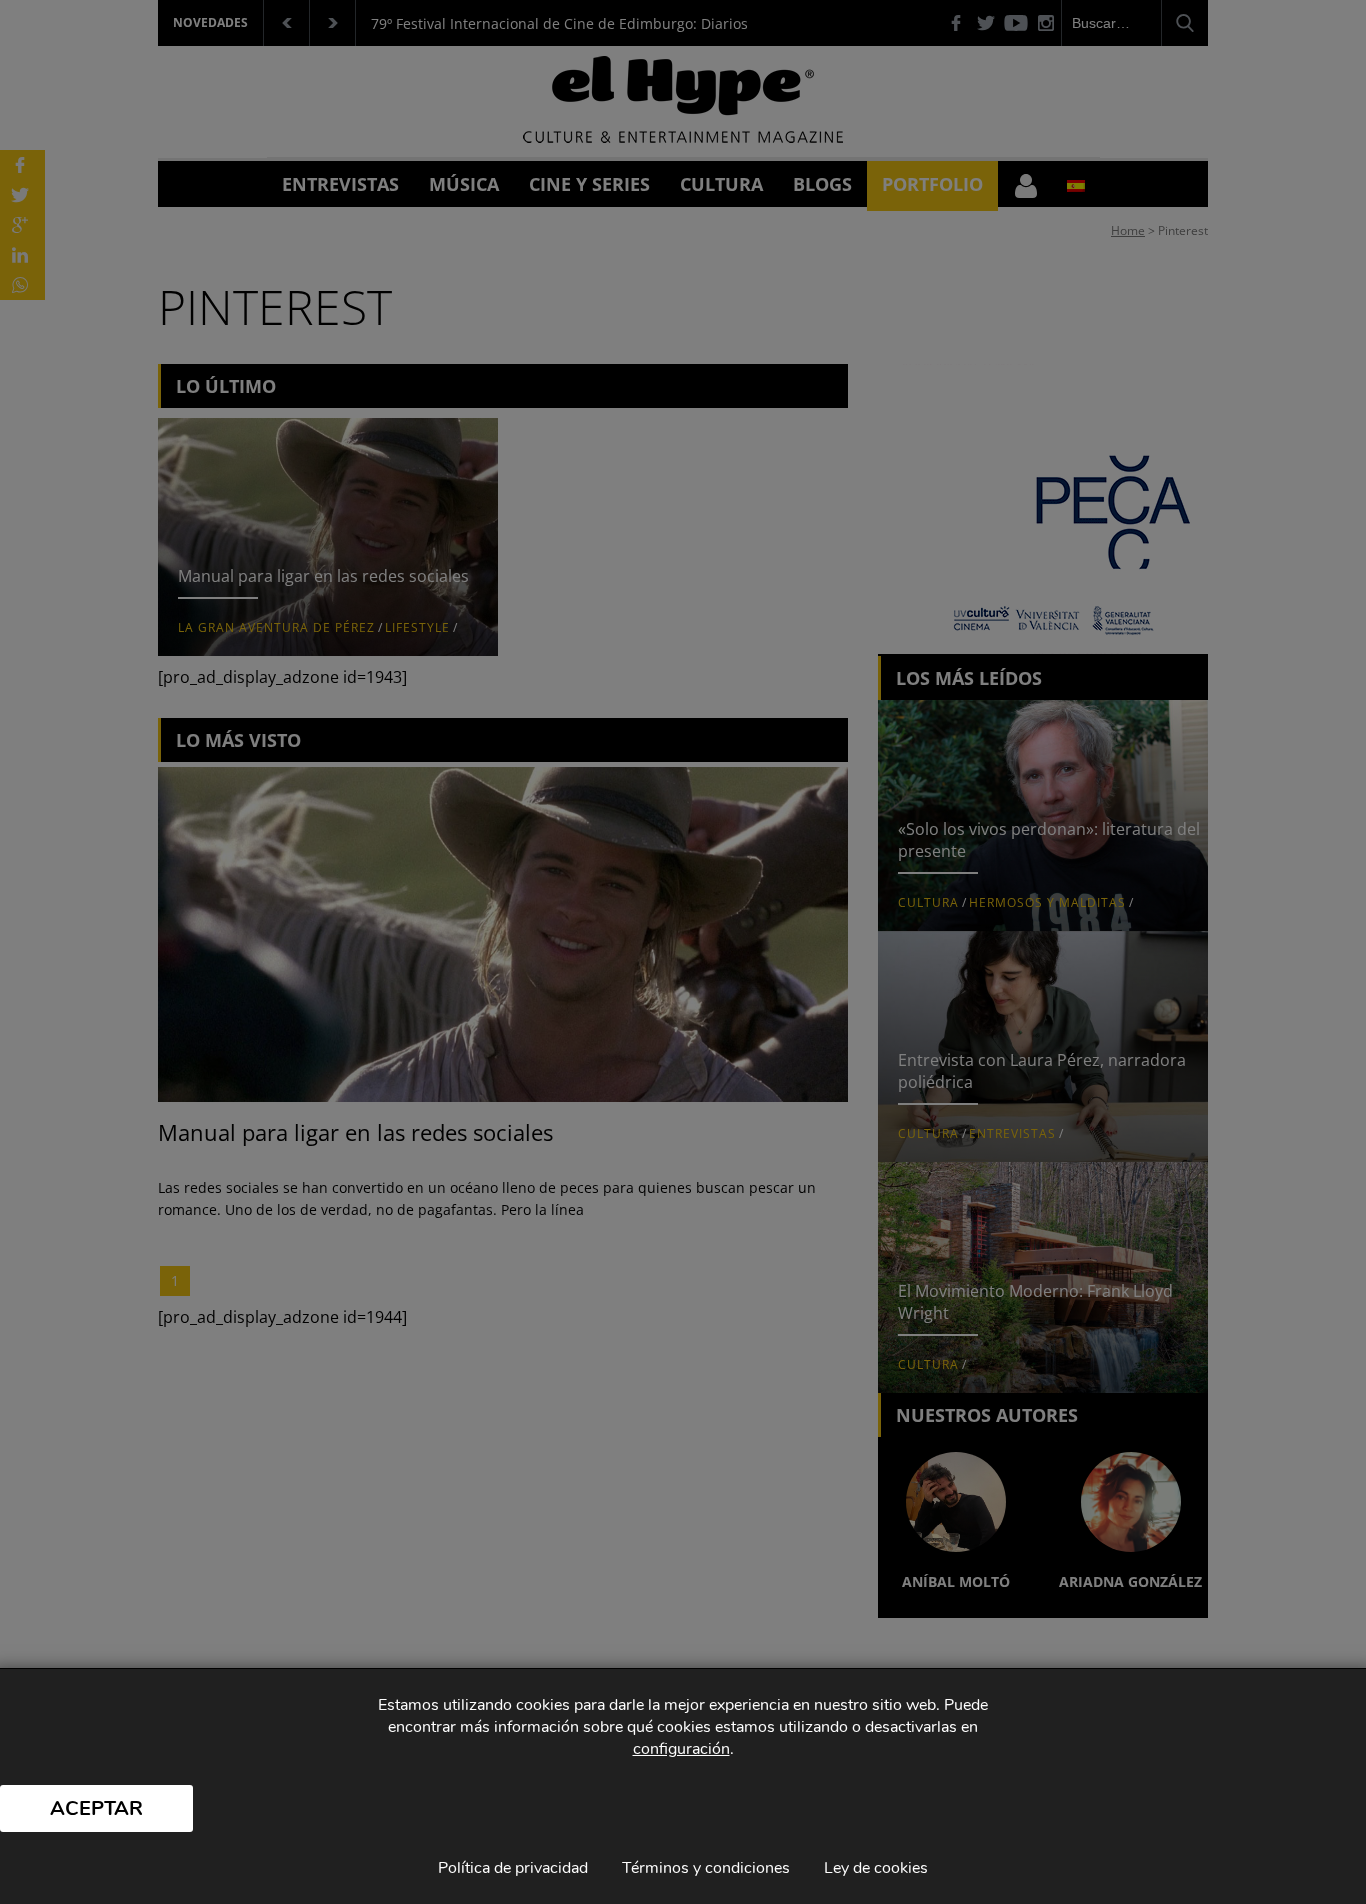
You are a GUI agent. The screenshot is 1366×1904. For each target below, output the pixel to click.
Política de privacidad (513, 1868)
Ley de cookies (876, 1868)
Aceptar (96, 1808)
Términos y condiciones (706, 1868)
